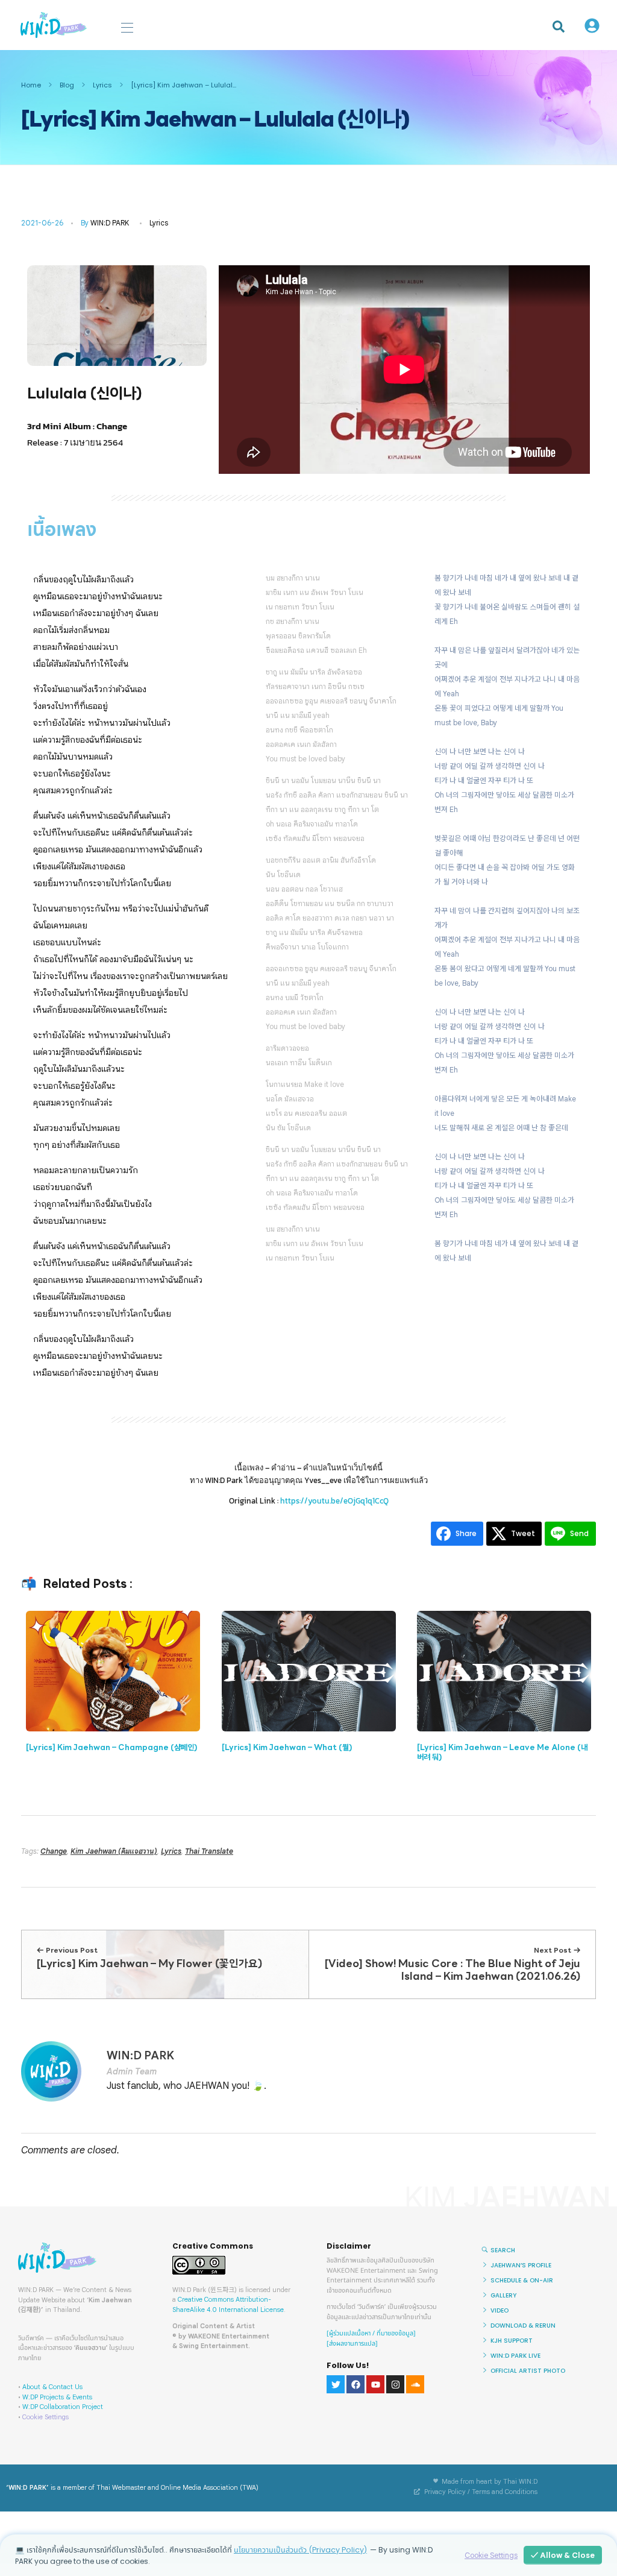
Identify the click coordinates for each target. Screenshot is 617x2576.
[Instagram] (395, 2384)
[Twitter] (336, 2384)
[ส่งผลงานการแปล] (352, 2344)
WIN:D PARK (110, 223)
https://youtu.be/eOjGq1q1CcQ (334, 1501)
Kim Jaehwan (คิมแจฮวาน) (114, 1851)
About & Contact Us (52, 2387)
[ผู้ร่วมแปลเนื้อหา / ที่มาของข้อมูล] (371, 2333)
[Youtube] (375, 2384)
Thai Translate (209, 1851)
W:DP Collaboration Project (63, 2407)
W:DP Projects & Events (57, 2397)
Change (54, 1851)
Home (31, 85)
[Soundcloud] (415, 2384)
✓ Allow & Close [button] (563, 2555)
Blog (67, 85)
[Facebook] (355, 2384)
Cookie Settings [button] (45, 2417)
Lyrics (102, 85)
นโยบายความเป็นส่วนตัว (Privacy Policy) (300, 2550)
